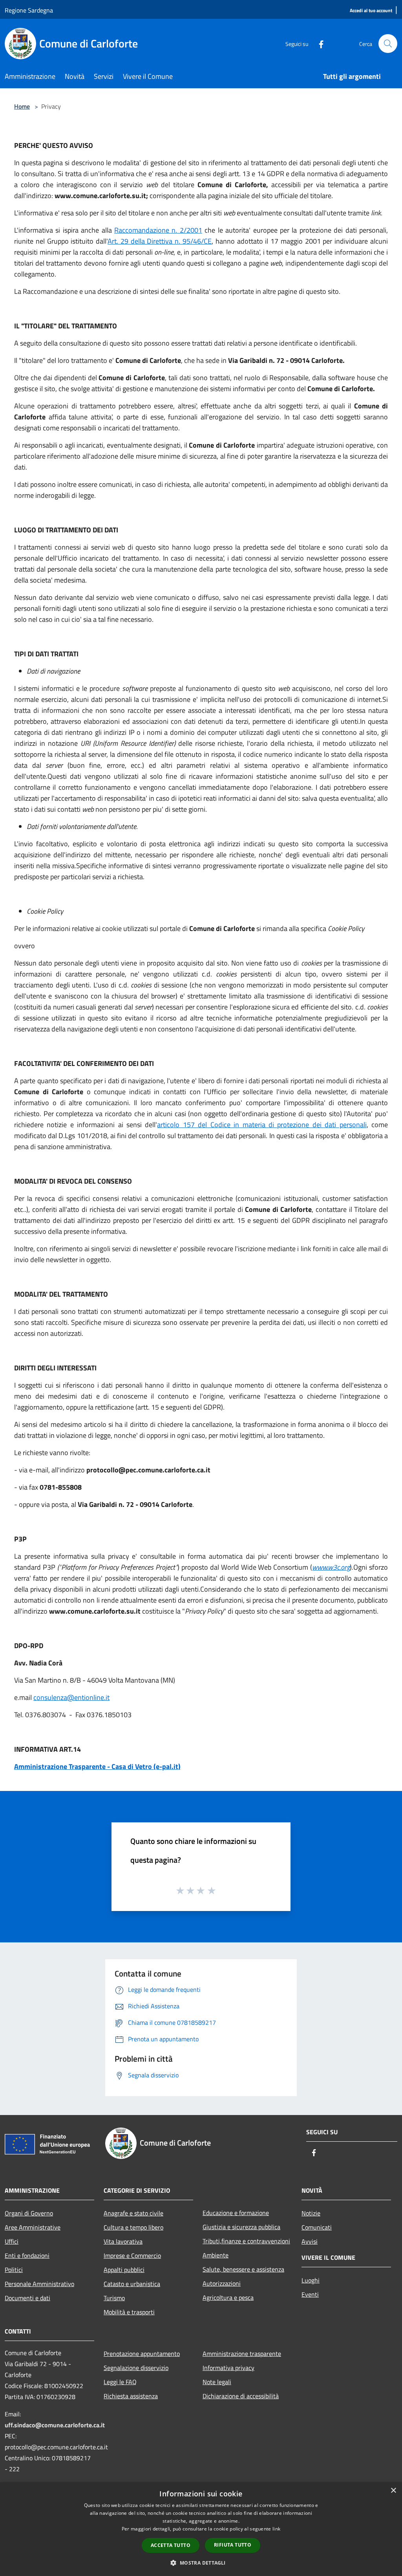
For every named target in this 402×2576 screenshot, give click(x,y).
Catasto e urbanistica (132, 2284)
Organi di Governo (29, 2213)
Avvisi (310, 2241)
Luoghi (311, 2280)
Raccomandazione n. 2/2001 (158, 230)
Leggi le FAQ (120, 2382)
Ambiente (216, 2255)
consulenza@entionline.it (71, 1697)
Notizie (311, 2213)
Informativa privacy (228, 2368)
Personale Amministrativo (39, 2284)
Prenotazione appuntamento (142, 2354)
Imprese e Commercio (132, 2255)
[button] (201, 2563)
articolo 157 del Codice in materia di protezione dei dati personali (262, 1125)
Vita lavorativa (123, 2241)
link (276, 2529)
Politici (14, 2270)
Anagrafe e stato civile (133, 2213)
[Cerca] (388, 44)
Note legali (217, 2382)
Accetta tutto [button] (171, 2545)
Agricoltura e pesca (228, 2297)
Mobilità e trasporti (129, 2312)
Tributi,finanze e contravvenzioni (246, 2241)
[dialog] (201, 2529)
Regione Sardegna (29, 10)
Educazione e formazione (236, 2213)
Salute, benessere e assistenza (243, 2269)
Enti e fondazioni (27, 2255)
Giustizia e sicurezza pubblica (241, 2227)
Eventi (310, 2294)
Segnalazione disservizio (136, 2368)
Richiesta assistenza (131, 2396)
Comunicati (317, 2227)
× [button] (393, 2491)
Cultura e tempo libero (133, 2227)
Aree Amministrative (33, 2227)
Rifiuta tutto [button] (233, 2545)
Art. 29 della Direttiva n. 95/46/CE (160, 241)
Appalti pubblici (124, 2270)
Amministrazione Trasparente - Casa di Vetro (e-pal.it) (97, 1766)
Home (22, 106)
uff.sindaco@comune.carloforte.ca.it (55, 2425)
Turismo (114, 2298)
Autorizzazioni (222, 2283)
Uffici (12, 2241)
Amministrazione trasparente (242, 2354)
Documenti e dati (27, 2298)
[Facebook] (318, 43)
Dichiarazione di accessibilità (241, 2396)
